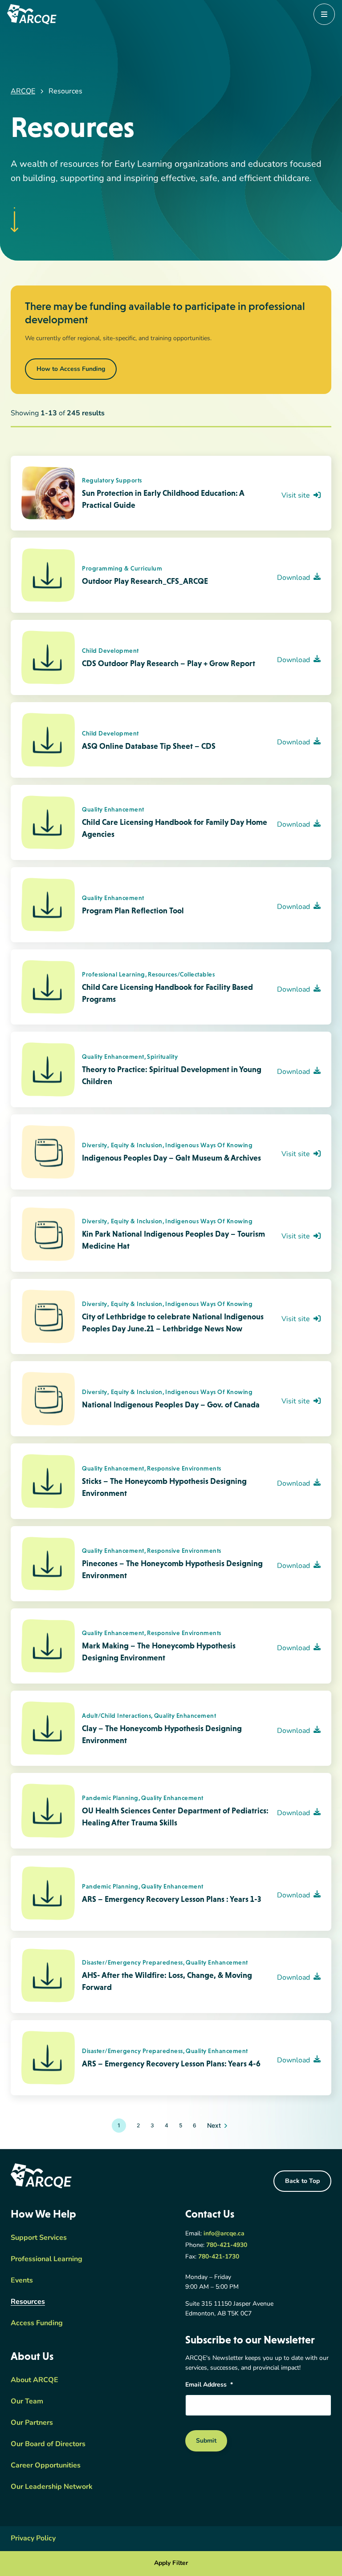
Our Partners (32, 2423)
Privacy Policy (33, 2539)
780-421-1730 (219, 2257)
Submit (206, 2441)
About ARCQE (35, 2380)
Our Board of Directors (48, 2444)
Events (22, 2281)
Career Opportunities (46, 2466)
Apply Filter (171, 2563)
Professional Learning (47, 2259)
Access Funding (37, 2323)
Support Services (39, 2238)
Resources (28, 2302)
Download (293, 578)
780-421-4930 (227, 2245)
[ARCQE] (32, 14)
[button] (138, 2126)
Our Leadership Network (52, 2487)
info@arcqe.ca (224, 2234)
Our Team (27, 2402)
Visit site (296, 496)
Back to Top (302, 2181)
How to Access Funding (71, 369)
